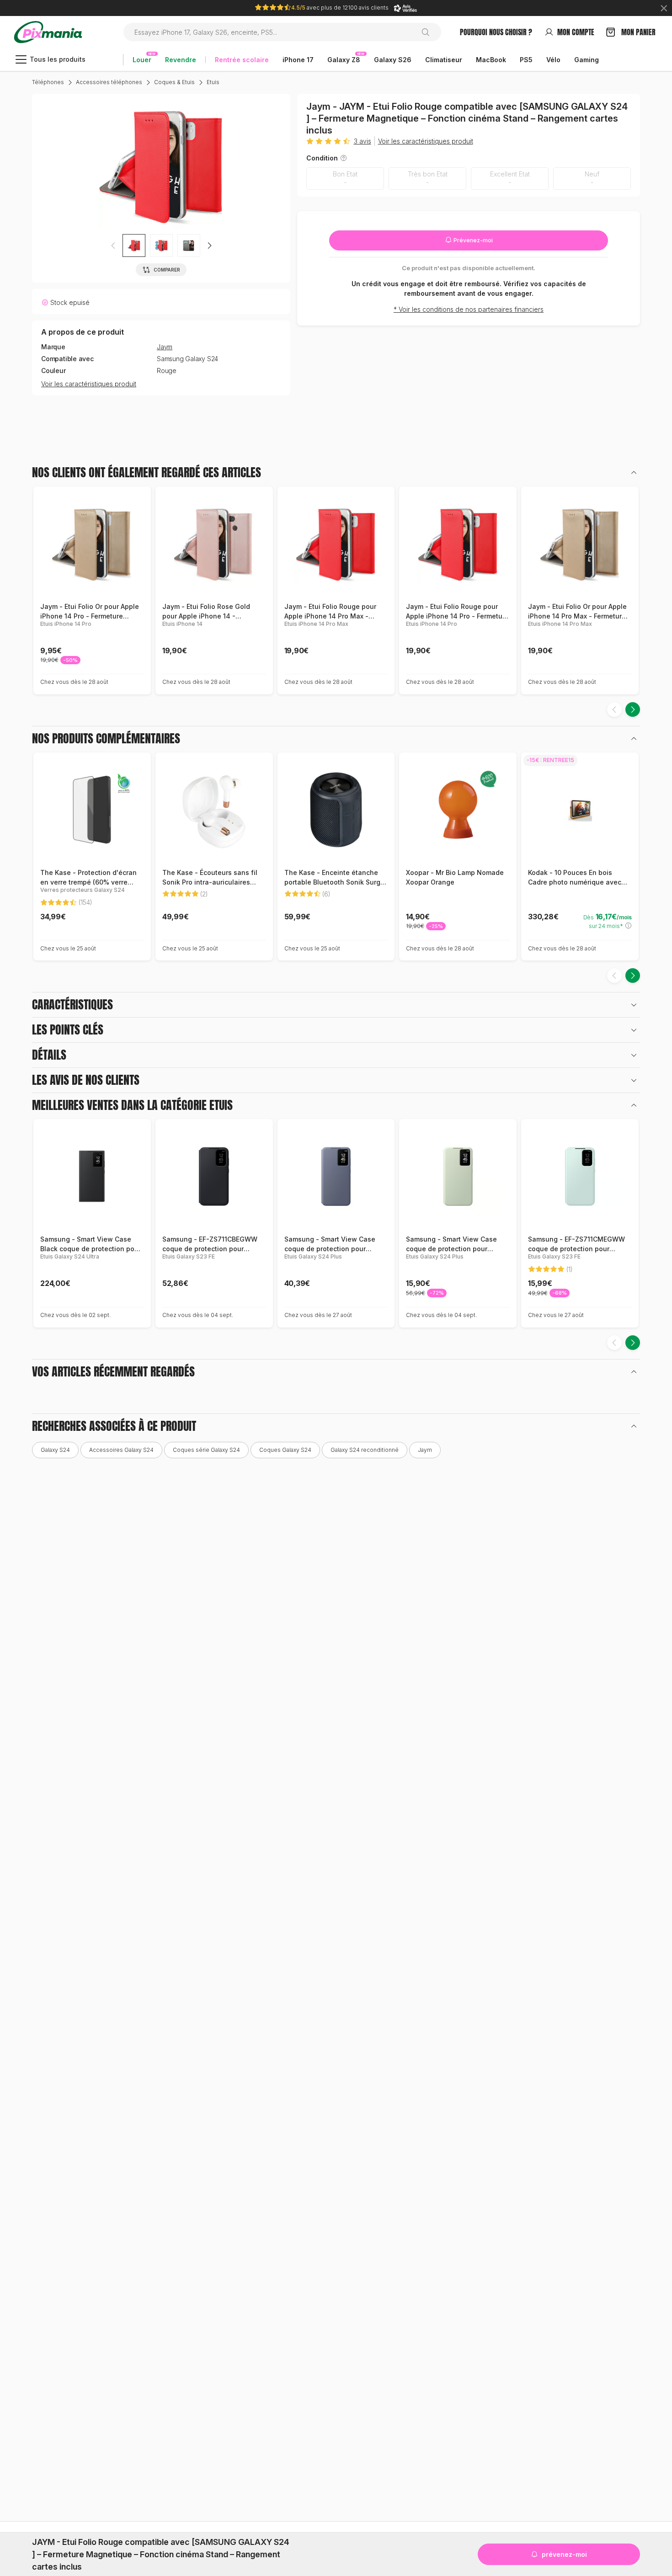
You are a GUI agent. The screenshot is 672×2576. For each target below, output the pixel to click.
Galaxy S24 (55, 1450)
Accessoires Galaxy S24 (121, 1450)
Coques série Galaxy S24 (206, 1450)
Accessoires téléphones (109, 82)
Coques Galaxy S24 (285, 1450)
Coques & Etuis (174, 82)
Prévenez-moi (472, 240)
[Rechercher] (429, 32)
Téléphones (48, 82)
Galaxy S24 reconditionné (365, 1450)
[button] (209, 245)
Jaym (165, 347)
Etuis (213, 82)
